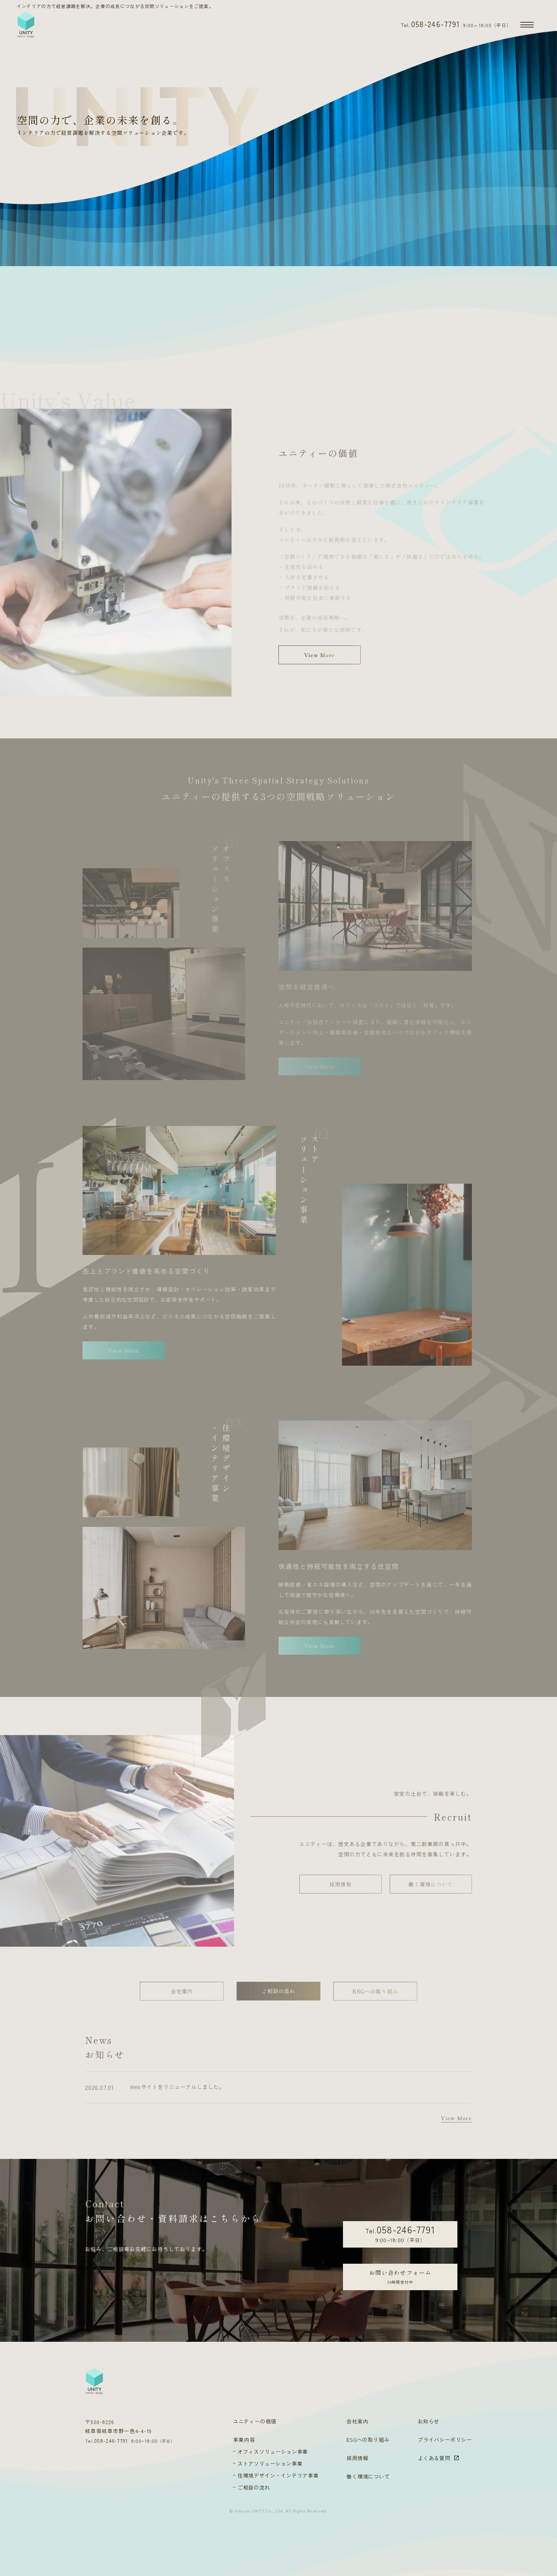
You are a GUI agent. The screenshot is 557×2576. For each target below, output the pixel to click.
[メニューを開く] (527, 25)
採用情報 (341, 1881)
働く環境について (431, 1881)
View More (320, 655)
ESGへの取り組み (375, 1988)
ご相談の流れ (278, 1988)
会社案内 (182, 1988)
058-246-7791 (431, 24)
